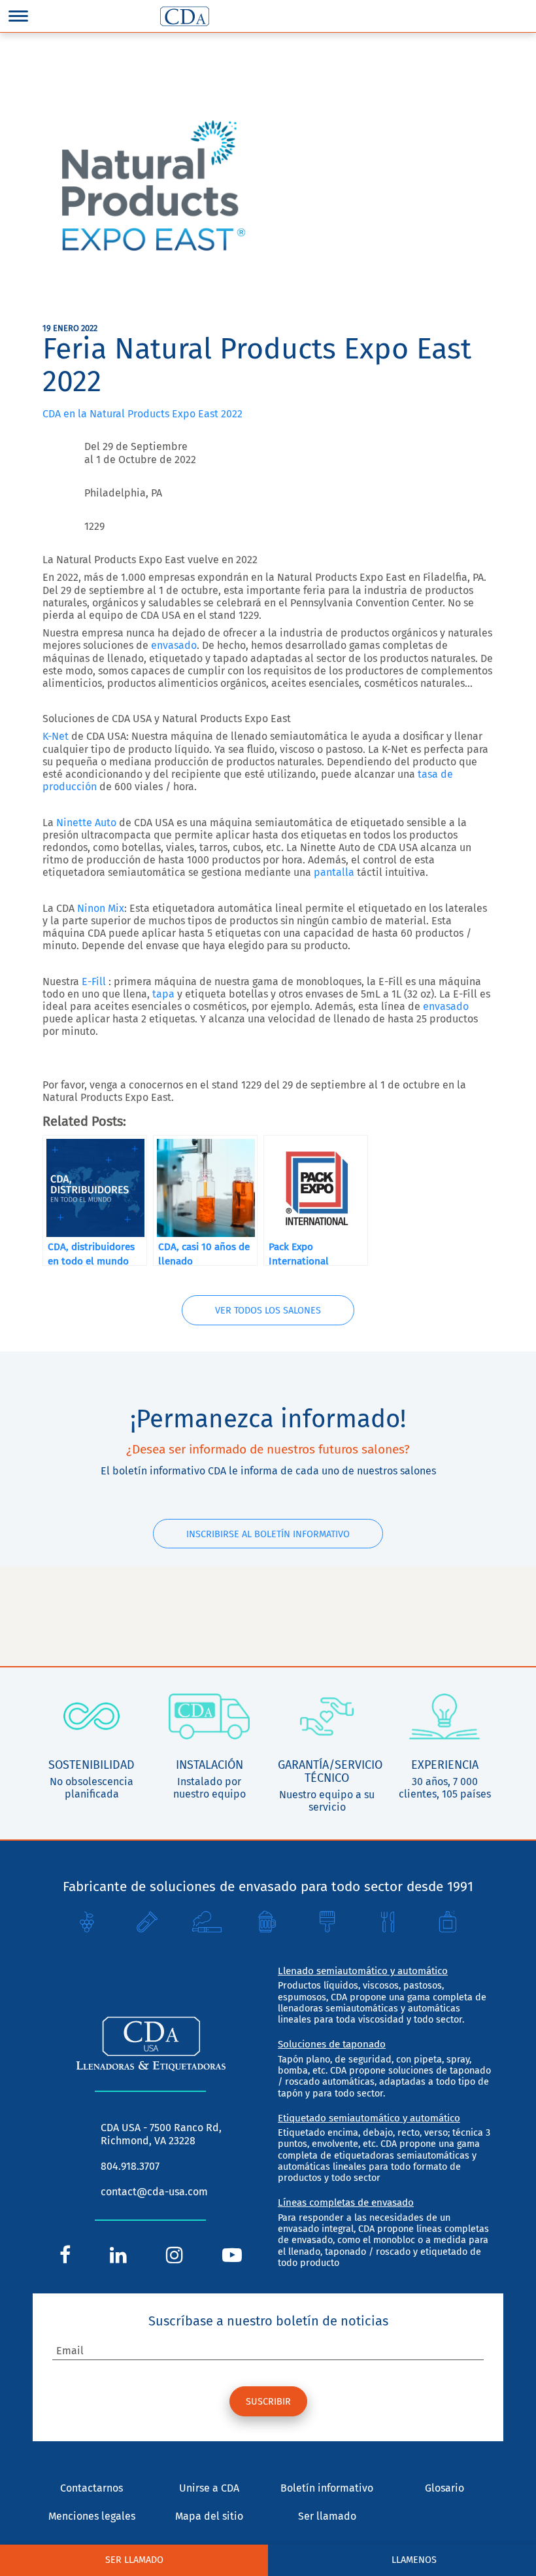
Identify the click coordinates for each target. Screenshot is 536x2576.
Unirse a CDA (209, 2488)
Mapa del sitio (209, 2516)
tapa (163, 994)
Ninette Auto (86, 823)
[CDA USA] (185, 16)
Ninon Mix (101, 908)
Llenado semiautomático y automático (363, 1971)
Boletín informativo (327, 2488)
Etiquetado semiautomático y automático (369, 2118)
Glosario (444, 2488)
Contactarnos (92, 2488)
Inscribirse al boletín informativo (268, 1534)
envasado (174, 645)
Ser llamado (327, 2516)
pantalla (334, 872)
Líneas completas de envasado (346, 2202)
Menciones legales (92, 2516)
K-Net (56, 736)
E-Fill (94, 982)
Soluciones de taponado (332, 2044)
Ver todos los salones (268, 1311)
